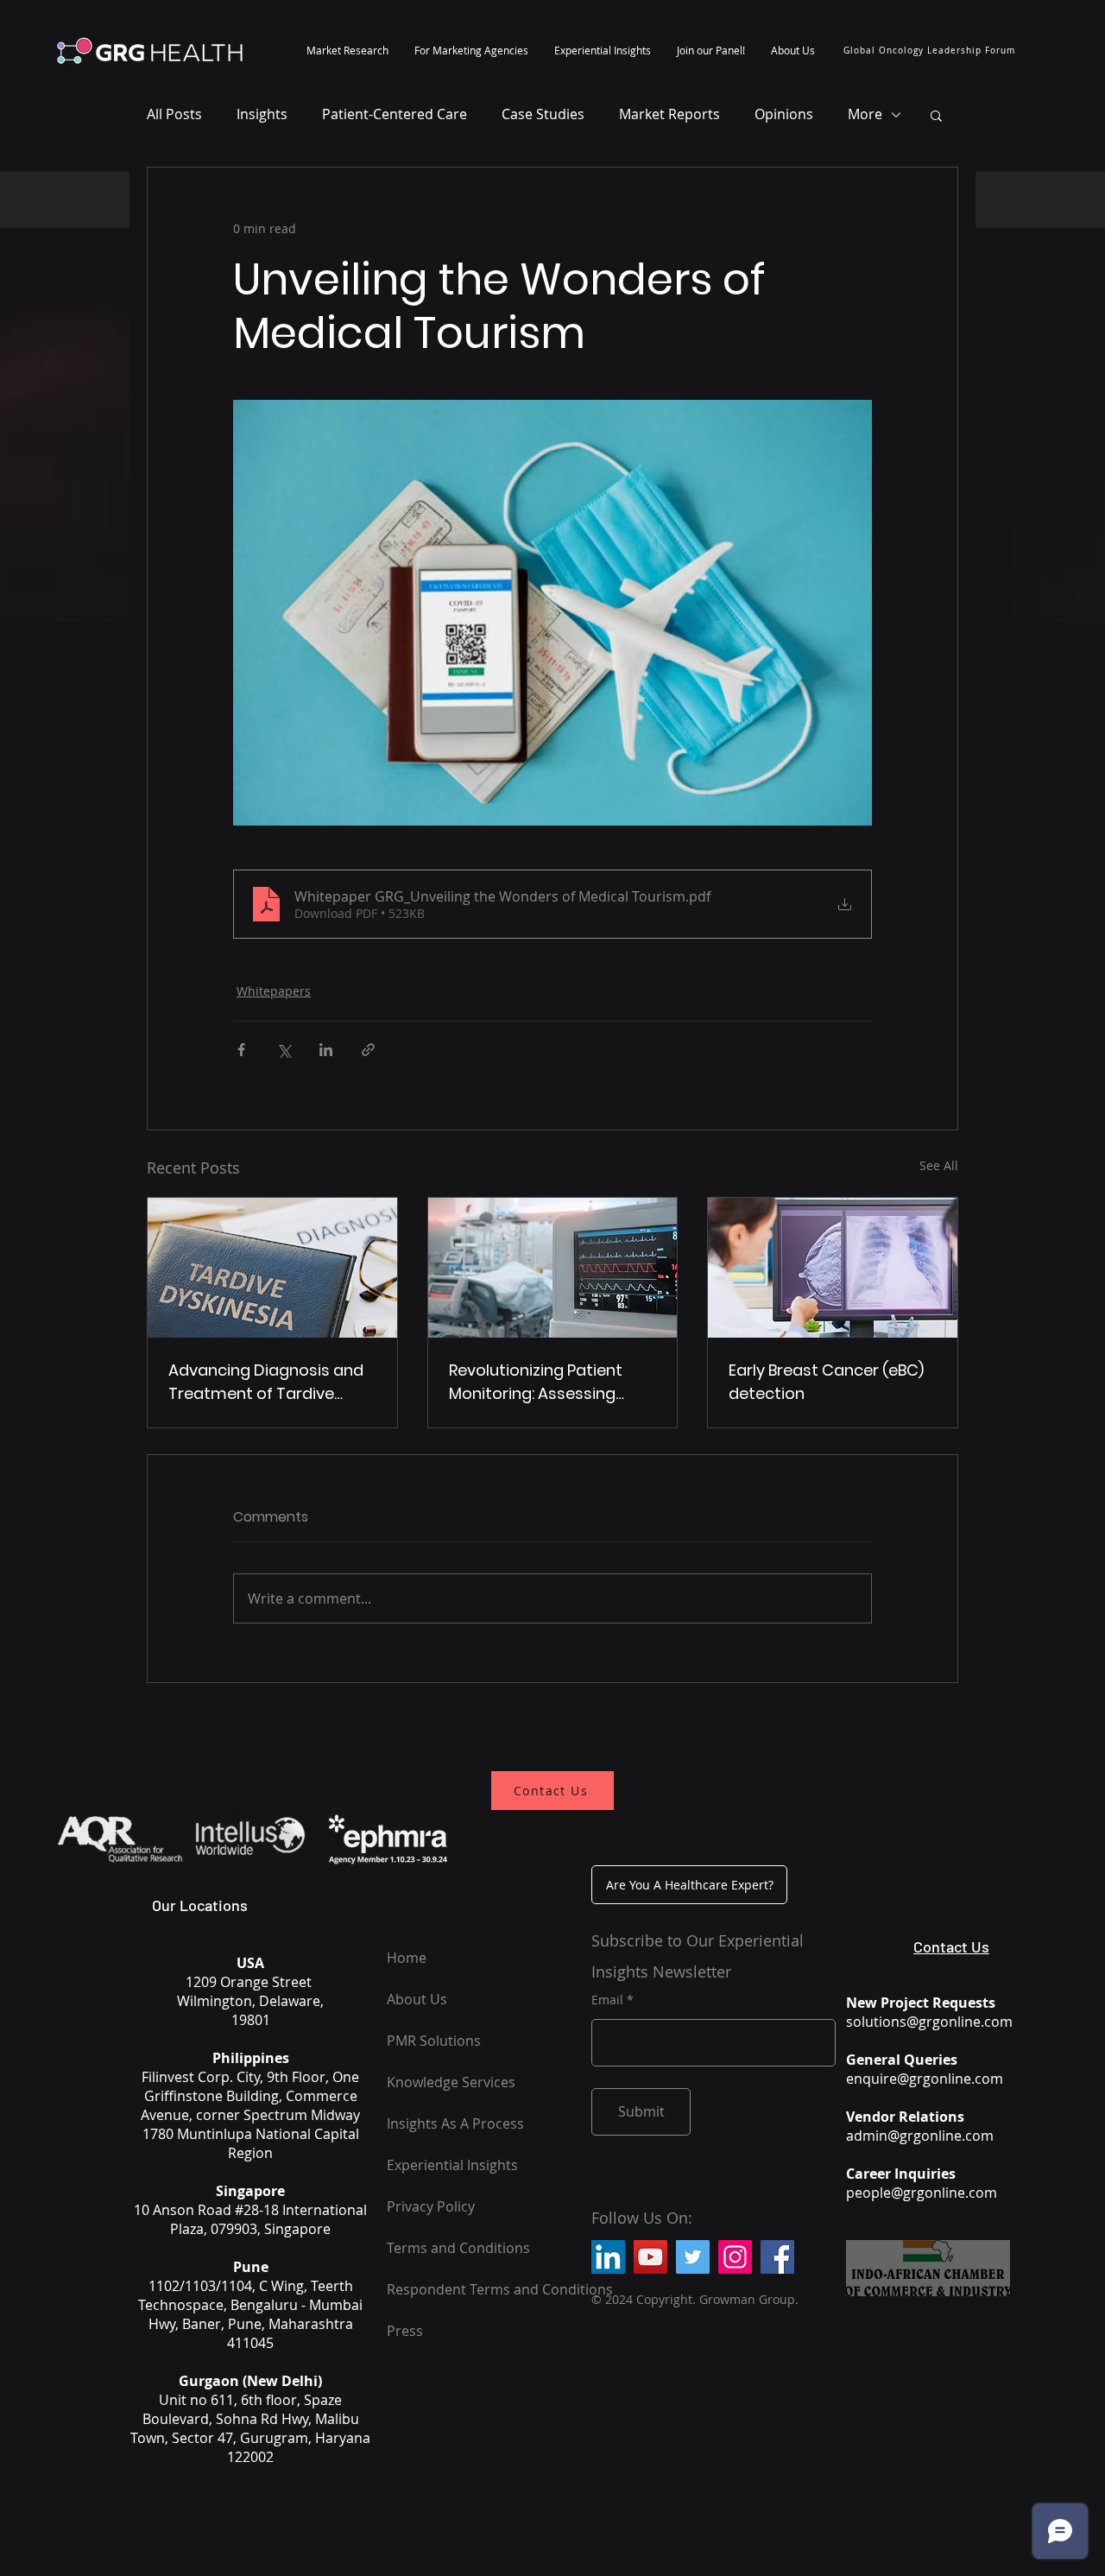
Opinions (784, 114)
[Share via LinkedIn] (326, 1050)
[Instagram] (735, 2257)
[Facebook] (777, 2257)
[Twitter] (693, 2257)
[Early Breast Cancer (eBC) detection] (833, 1268)
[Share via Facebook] (241, 1050)
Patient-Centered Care (395, 114)
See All (939, 1165)
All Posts (174, 114)
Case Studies (543, 114)
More (865, 114)
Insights (262, 114)
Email (607, 2000)
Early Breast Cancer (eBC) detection (826, 1382)
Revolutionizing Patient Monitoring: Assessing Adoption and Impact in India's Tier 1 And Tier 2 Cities (540, 1382)
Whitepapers (274, 991)
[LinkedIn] (608, 2257)
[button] (347, 50)
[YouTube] (650, 2257)
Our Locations (200, 1905)
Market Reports (669, 114)
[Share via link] (368, 1050)
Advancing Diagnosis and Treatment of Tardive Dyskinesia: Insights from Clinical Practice (266, 1382)
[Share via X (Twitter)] (284, 1050)
